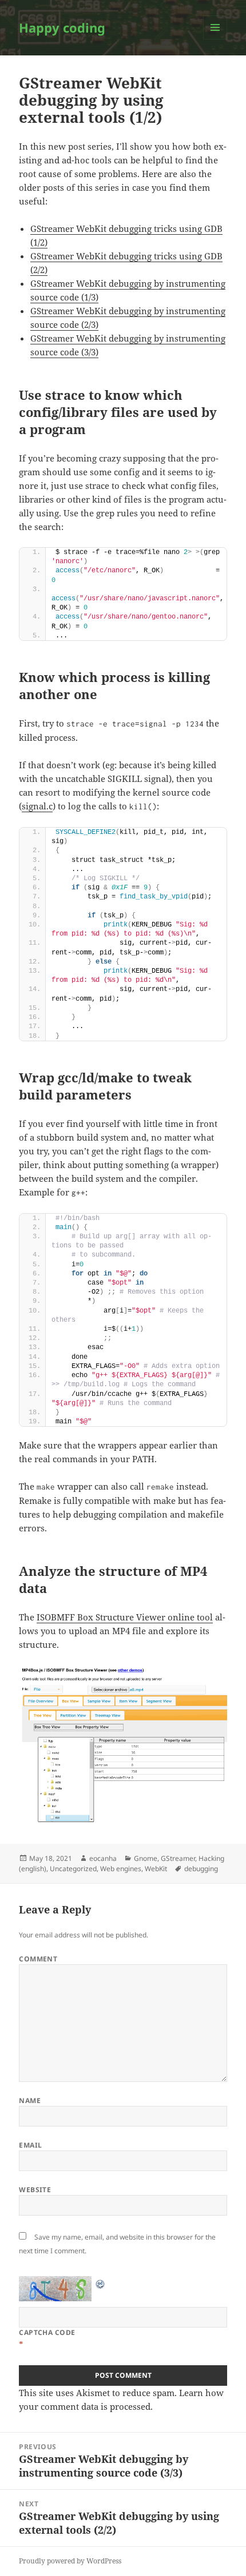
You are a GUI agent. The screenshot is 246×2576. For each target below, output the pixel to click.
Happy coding (62, 27)
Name (30, 2100)
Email (30, 2145)
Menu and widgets (215, 39)
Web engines (121, 1869)
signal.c (37, 806)
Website (35, 2190)
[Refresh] (101, 2283)
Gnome (146, 1858)
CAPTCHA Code (47, 2332)
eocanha (103, 1858)
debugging (201, 1869)
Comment (38, 1959)
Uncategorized (73, 1869)
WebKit (156, 1869)
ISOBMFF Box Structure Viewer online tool (125, 1617)
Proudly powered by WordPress (70, 2561)
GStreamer (178, 1858)
